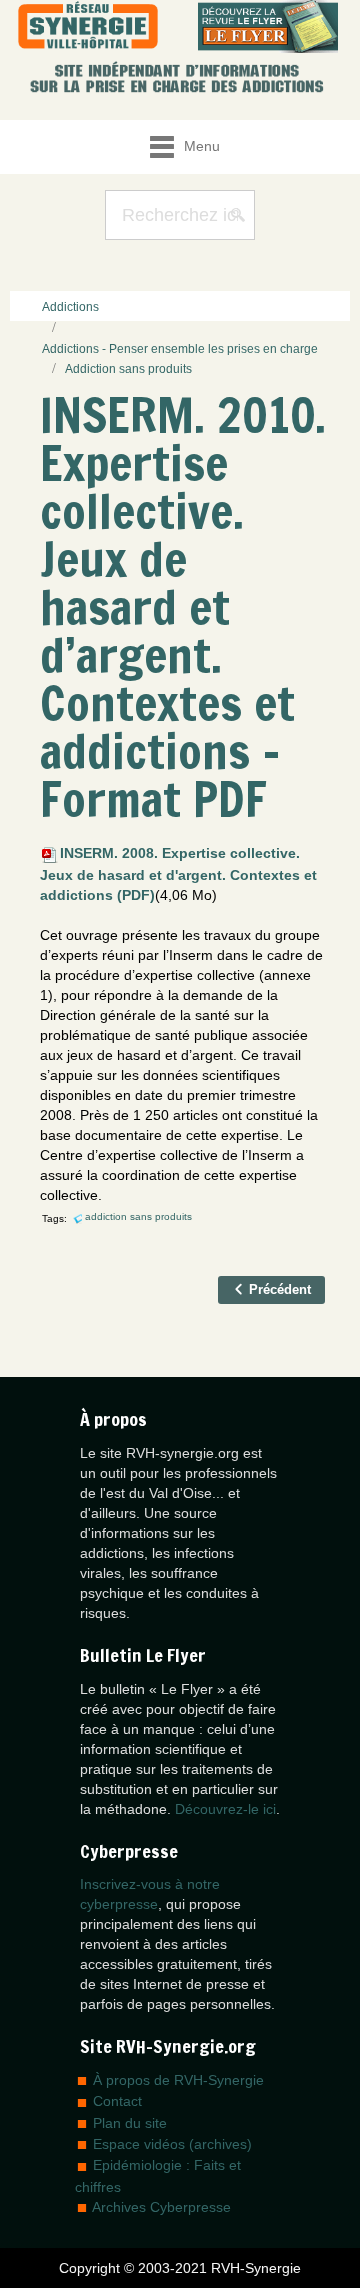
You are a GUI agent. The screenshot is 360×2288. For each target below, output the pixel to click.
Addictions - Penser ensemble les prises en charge (180, 349)
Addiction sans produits (128, 369)
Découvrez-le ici (225, 1809)
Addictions (70, 307)
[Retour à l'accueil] (88, 26)
